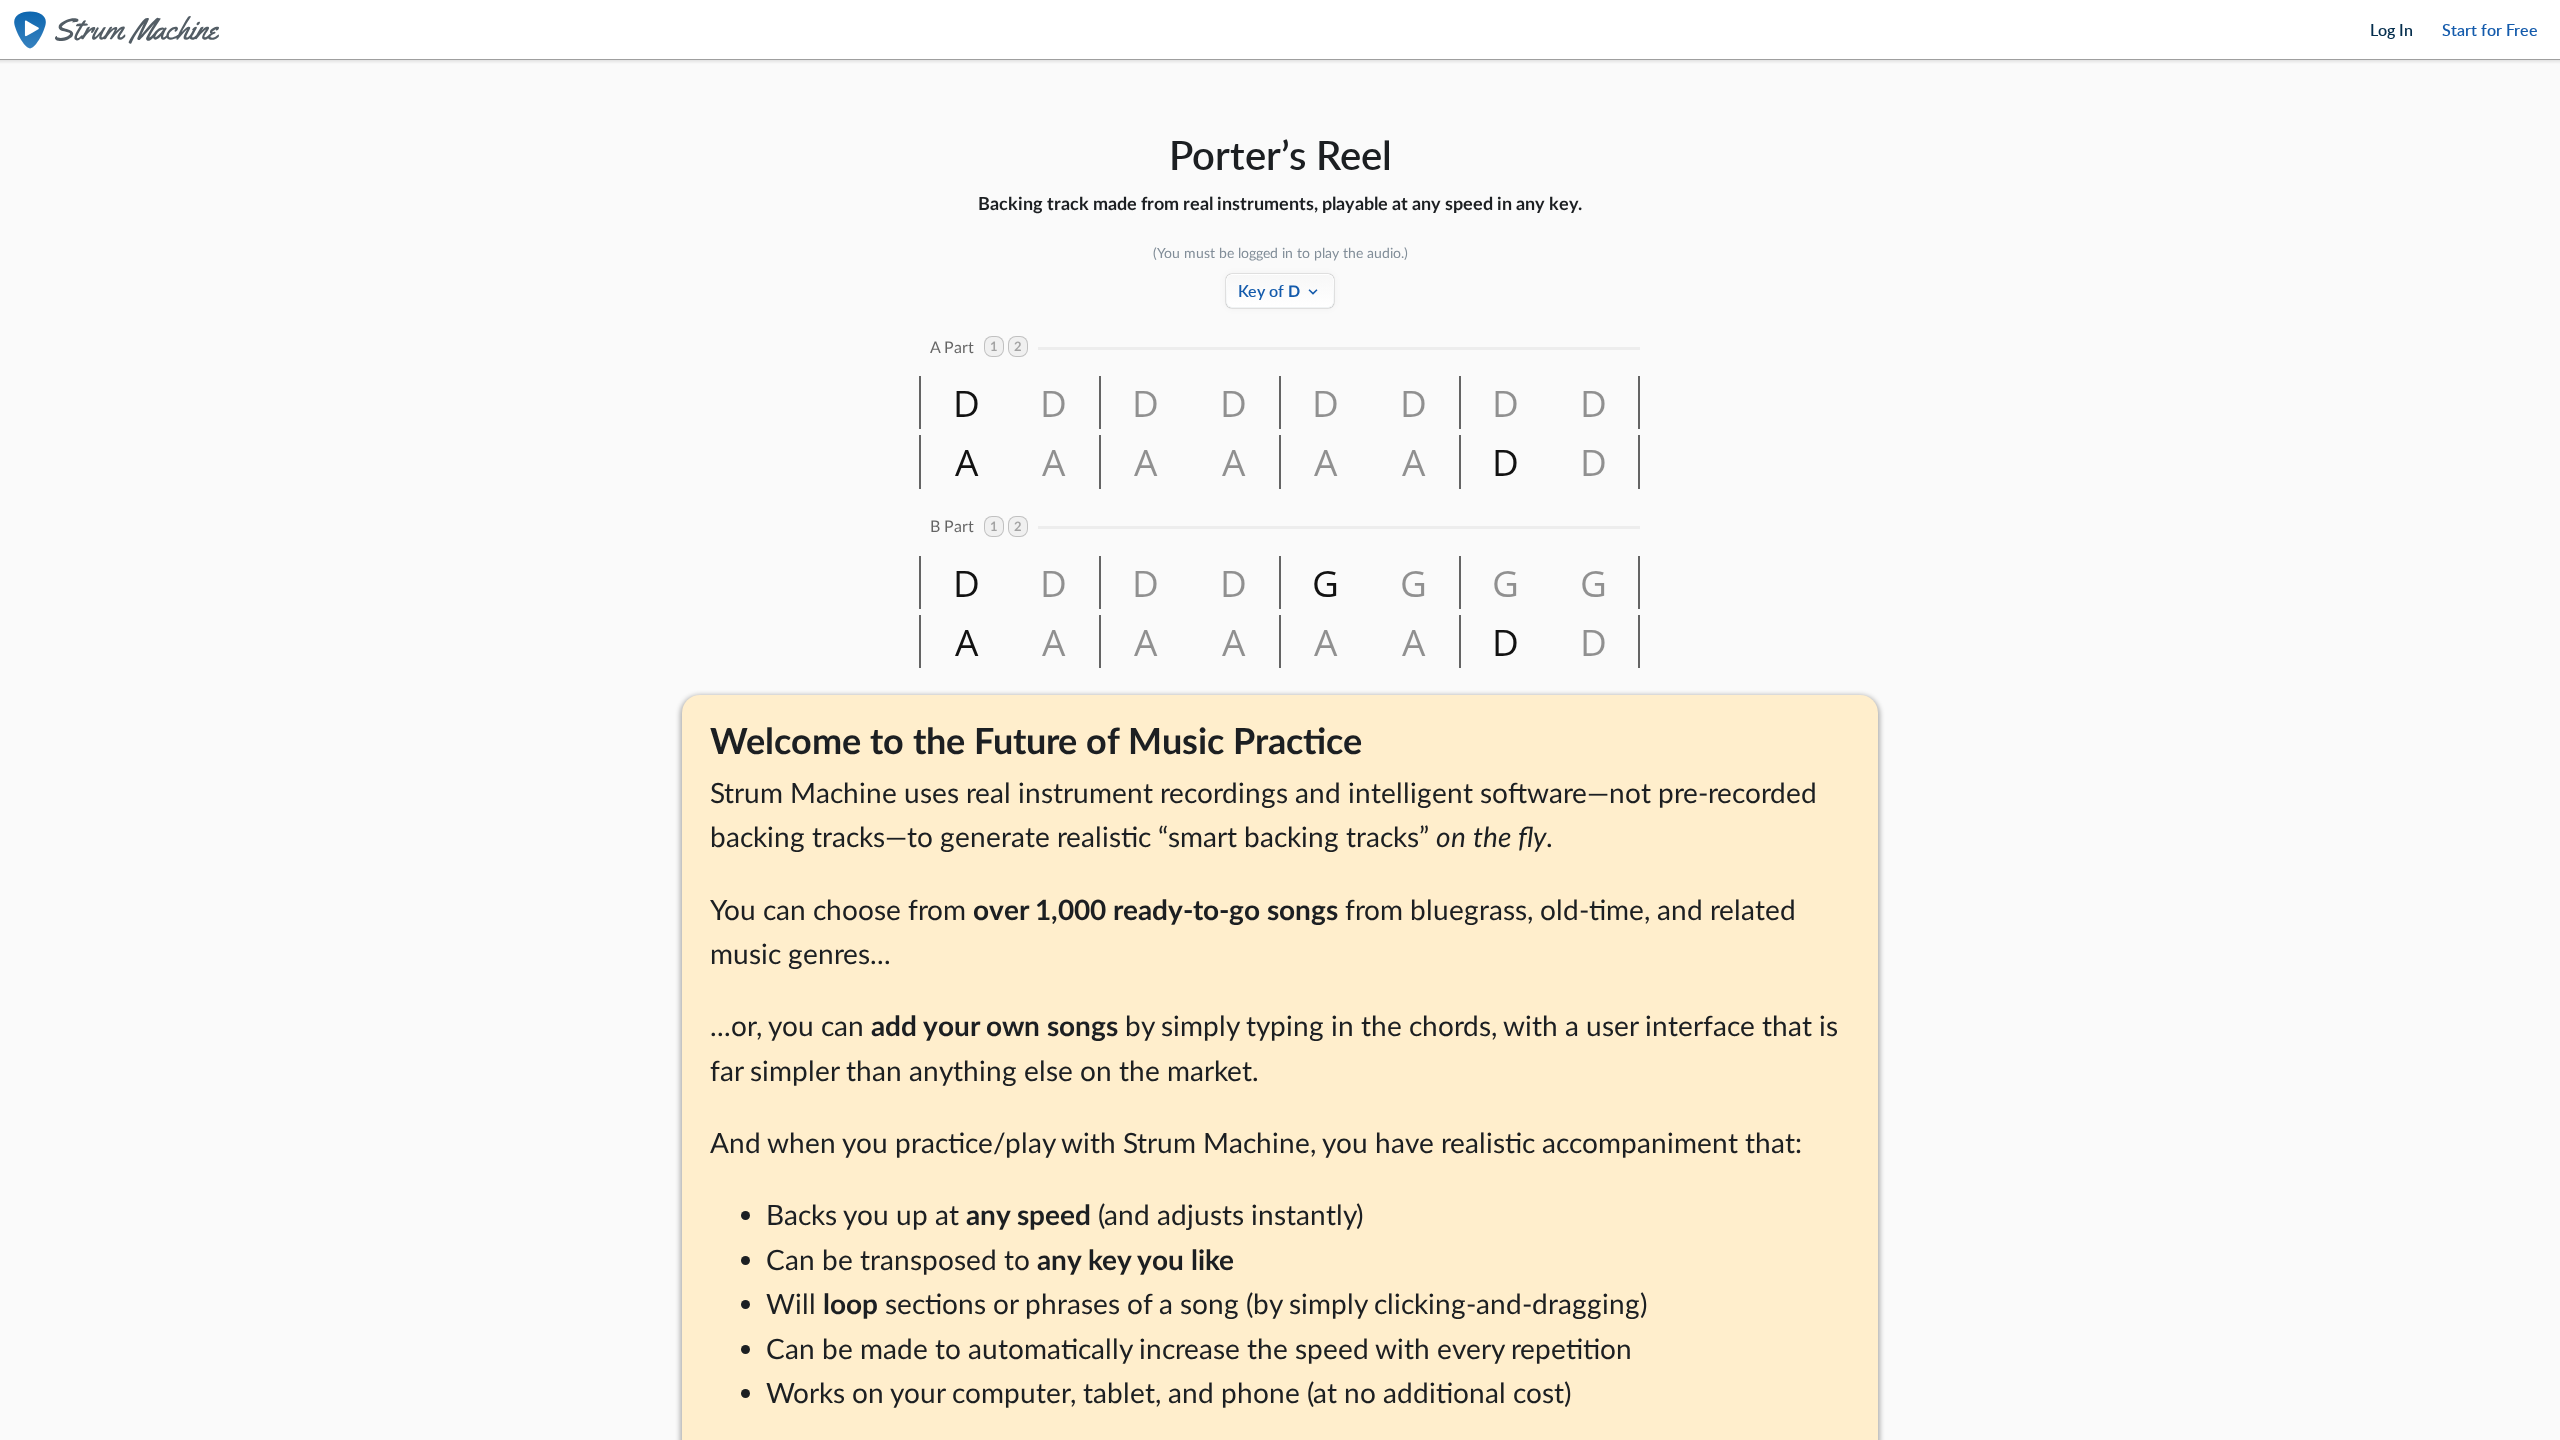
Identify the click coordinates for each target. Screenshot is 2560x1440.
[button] (965, 402)
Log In (2391, 30)
